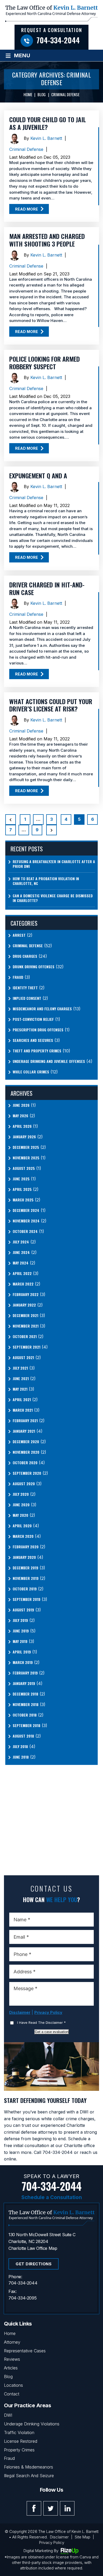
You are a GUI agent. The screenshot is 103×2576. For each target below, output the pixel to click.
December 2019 (25, 1568)
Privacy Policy (48, 2012)
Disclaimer (20, 2012)
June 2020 (21, 1505)
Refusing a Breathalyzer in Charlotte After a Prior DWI (54, 864)
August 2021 (23, 1358)
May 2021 (20, 1389)
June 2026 (21, 1105)
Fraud (18, 977)
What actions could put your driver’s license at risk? (51, 705)
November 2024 (26, 1221)
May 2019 (20, 1641)
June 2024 (21, 1252)
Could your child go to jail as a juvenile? (48, 123)
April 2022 (22, 1273)
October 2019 (25, 1589)
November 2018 (26, 1704)
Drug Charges (25, 956)
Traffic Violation (19, 2432)
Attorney (12, 2342)
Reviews (12, 2359)
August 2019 (23, 1610)
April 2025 (22, 1189)
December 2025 (26, 1147)
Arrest (19, 935)
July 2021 (20, 1368)
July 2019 (20, 1620)
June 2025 (21, 1179)
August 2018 (23, 1736)
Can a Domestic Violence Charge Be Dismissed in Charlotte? (53, 898)
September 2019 (27, 1599)
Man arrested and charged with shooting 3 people (47, 240)
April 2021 (22, 1400)
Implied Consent (27, 998)
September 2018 (27, 1725)
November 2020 (26, 1452)
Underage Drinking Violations (32, 2424)
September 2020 (27, 1473)
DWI (8, 2415)
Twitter (51, 2508)
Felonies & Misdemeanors (29, 2467)
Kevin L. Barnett (46, 138)
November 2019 (26, 1578)
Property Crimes (19, 2450)
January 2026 (24, 1137)
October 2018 (25, 1715)
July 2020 (21, 1494)
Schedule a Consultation (52, 2197)
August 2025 (24, 1168)
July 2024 (21, 1242)
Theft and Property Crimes (37, 1051)
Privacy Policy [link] (52, 2542)
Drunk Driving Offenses (34, 967)
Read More (27, 209)
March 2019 (23, 1662)
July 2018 (20, 1747)
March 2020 (23, 1536)
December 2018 (25, 1694)
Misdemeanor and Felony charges (42, 1009)
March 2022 (23, 1284)
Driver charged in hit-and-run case (47, 588)
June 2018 (21, 1757)
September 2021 (27, 1347)
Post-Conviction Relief (33, 1019)
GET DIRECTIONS (34, 2264)
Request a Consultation (52, 30)
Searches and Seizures (33, 1040)
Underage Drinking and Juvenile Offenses (49, 1061)
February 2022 (26, 1294)
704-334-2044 (58, 40)
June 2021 (21, 1379)
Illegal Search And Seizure (29, 2476)
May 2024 (21, 1263)
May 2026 (20, 1116)
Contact (12, 2394)
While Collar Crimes (31, 1072)
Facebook (34, 2508)
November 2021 (26, 1326)
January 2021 (24, 1431)
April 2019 (22, 1652)
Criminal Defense (26, 149)
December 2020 (26, 1442)
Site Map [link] (83, 2537)
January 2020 (24, 1557)
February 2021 (25, 1421)
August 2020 (24, 1484)
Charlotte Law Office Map (33, 2248)
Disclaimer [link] (59, 2537)
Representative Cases (25, 2351)
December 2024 (26, 1210)
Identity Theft (25, 988)
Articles (11, 2368)
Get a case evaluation (52, 2032)
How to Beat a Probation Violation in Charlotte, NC (46, 881)
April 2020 (22, 1526)
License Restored (21, 2441)
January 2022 (24, 1305)
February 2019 (25, 1673)
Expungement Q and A (38, 475)
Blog (8, 2377)
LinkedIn (67, 2508)
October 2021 (25, 1336)
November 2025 (26, 1158)
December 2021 (25, 1315)
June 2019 (21, 1631)
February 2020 (26, 1547)
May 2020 (20, 1515)
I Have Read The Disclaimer (41, 2022)
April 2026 (22, 1126)
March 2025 (23, 1200)
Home (10, 2333)
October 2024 (25, 1231)
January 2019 (24, 1683)
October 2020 (25, 1463)
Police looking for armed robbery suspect (45, 363)
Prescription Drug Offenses (38, 1030)
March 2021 (23, 1410)
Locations (13, 2385)
